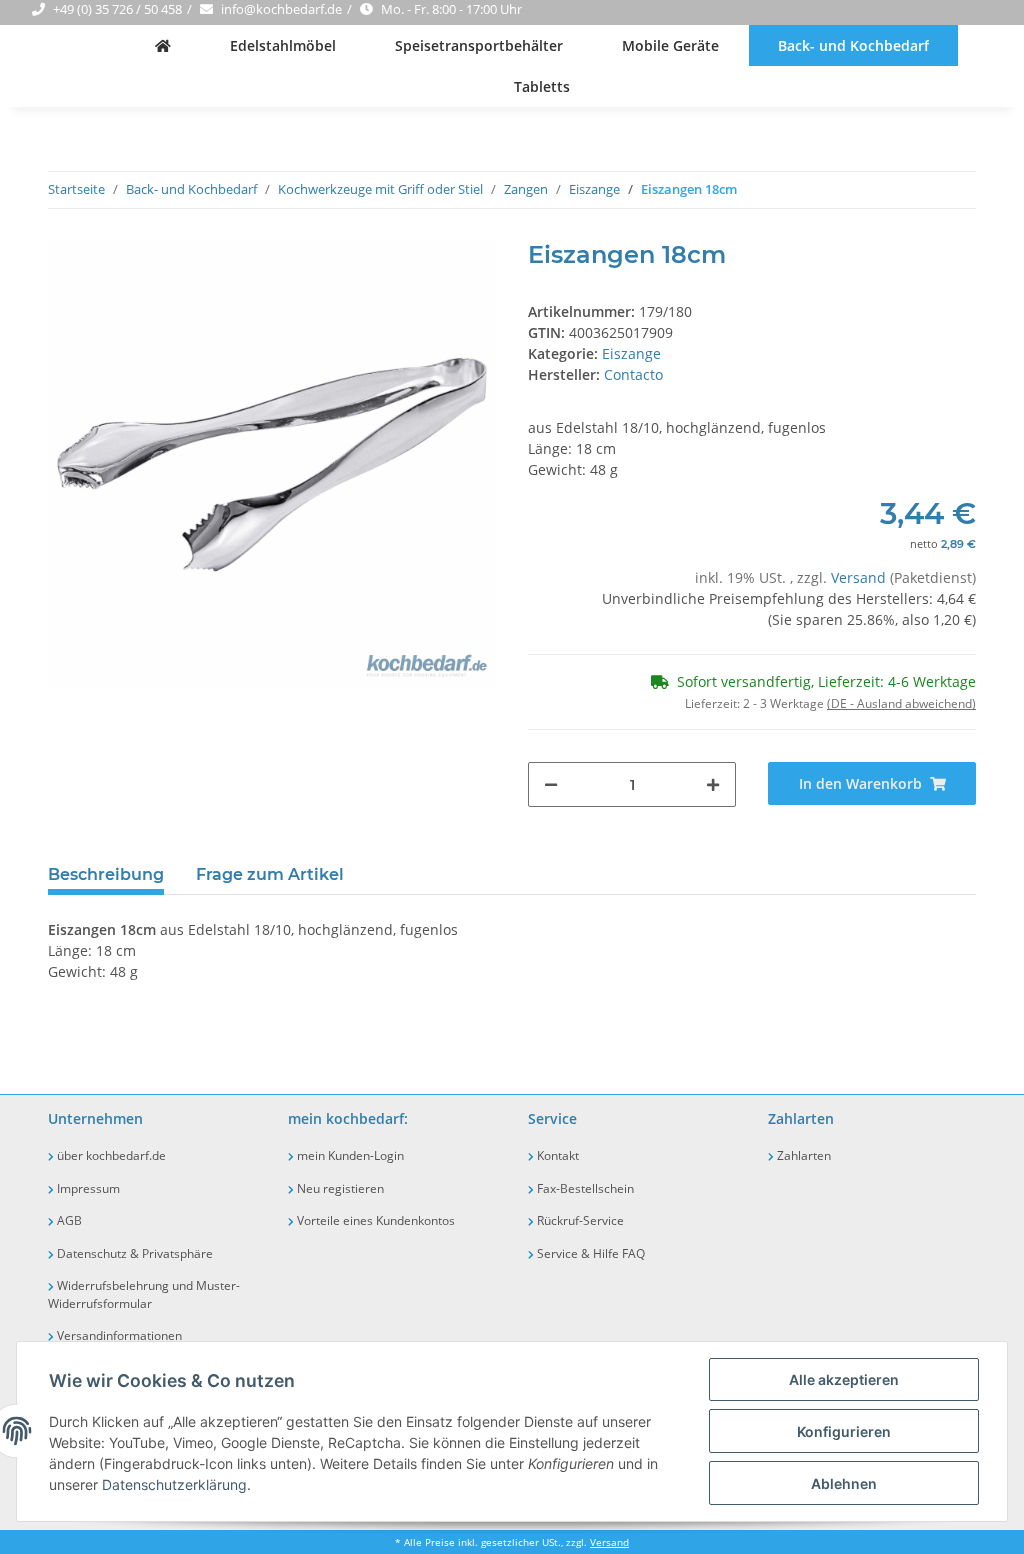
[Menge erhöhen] (713, 784)
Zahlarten (802, 1155)
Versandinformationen (118, 1335)
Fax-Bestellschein (584, 1188)
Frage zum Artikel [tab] (270, 874)
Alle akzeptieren (844, 1379)
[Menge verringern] (551, 784)
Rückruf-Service (579, 1220)
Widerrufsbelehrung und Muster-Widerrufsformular (144, 1294)
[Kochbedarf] (163, 45)
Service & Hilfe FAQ (589, 1253)
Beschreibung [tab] (106, 874)
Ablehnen (844, 1483)
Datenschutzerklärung (174, 1484)
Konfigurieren (844, 1431)
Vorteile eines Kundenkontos (374, 1220)
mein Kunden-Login (349, 1155)
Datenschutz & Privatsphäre (133, 1253)
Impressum (87, 1188)
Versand (860, 577)
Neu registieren (339, 1188)
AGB (68, 1220)
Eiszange (631, 353)
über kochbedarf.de (110, 1155)
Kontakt (556, 1155)
